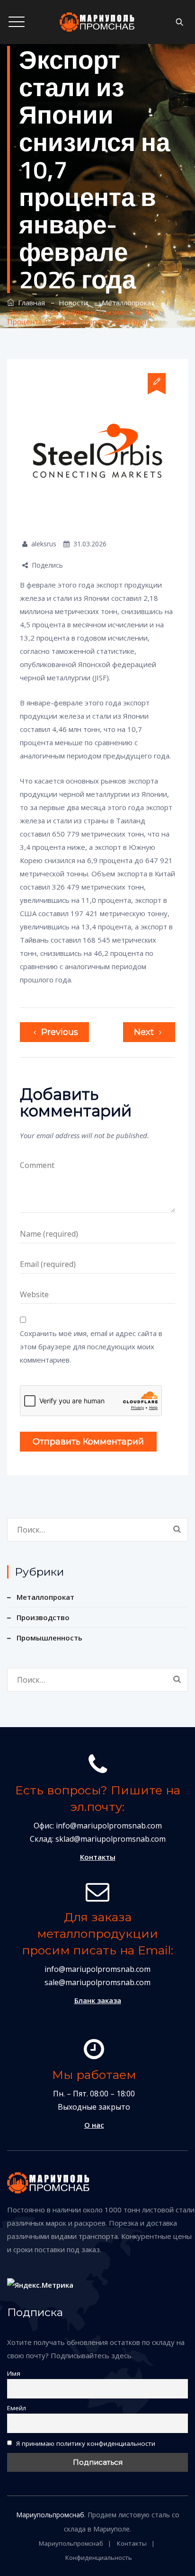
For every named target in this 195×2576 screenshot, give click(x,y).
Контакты (98, 1857)
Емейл (17, 2408)
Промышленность (49, 1638)
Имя (14, 2373)
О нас (94, 2125)
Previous (60, 1032)
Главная (30, 303)
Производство (43, 1617)
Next (144, 1032)
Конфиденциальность (99, 2558)
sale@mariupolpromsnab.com (97, 1982)
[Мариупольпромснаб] (97, 22)
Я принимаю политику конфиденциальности (85, 2443)
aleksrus (44, 544)
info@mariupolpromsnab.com (97, 1969)
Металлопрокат (45, 1597)
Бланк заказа (98, 2000)
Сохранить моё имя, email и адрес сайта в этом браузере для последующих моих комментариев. (91, 1346)
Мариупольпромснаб (50, 2515)
